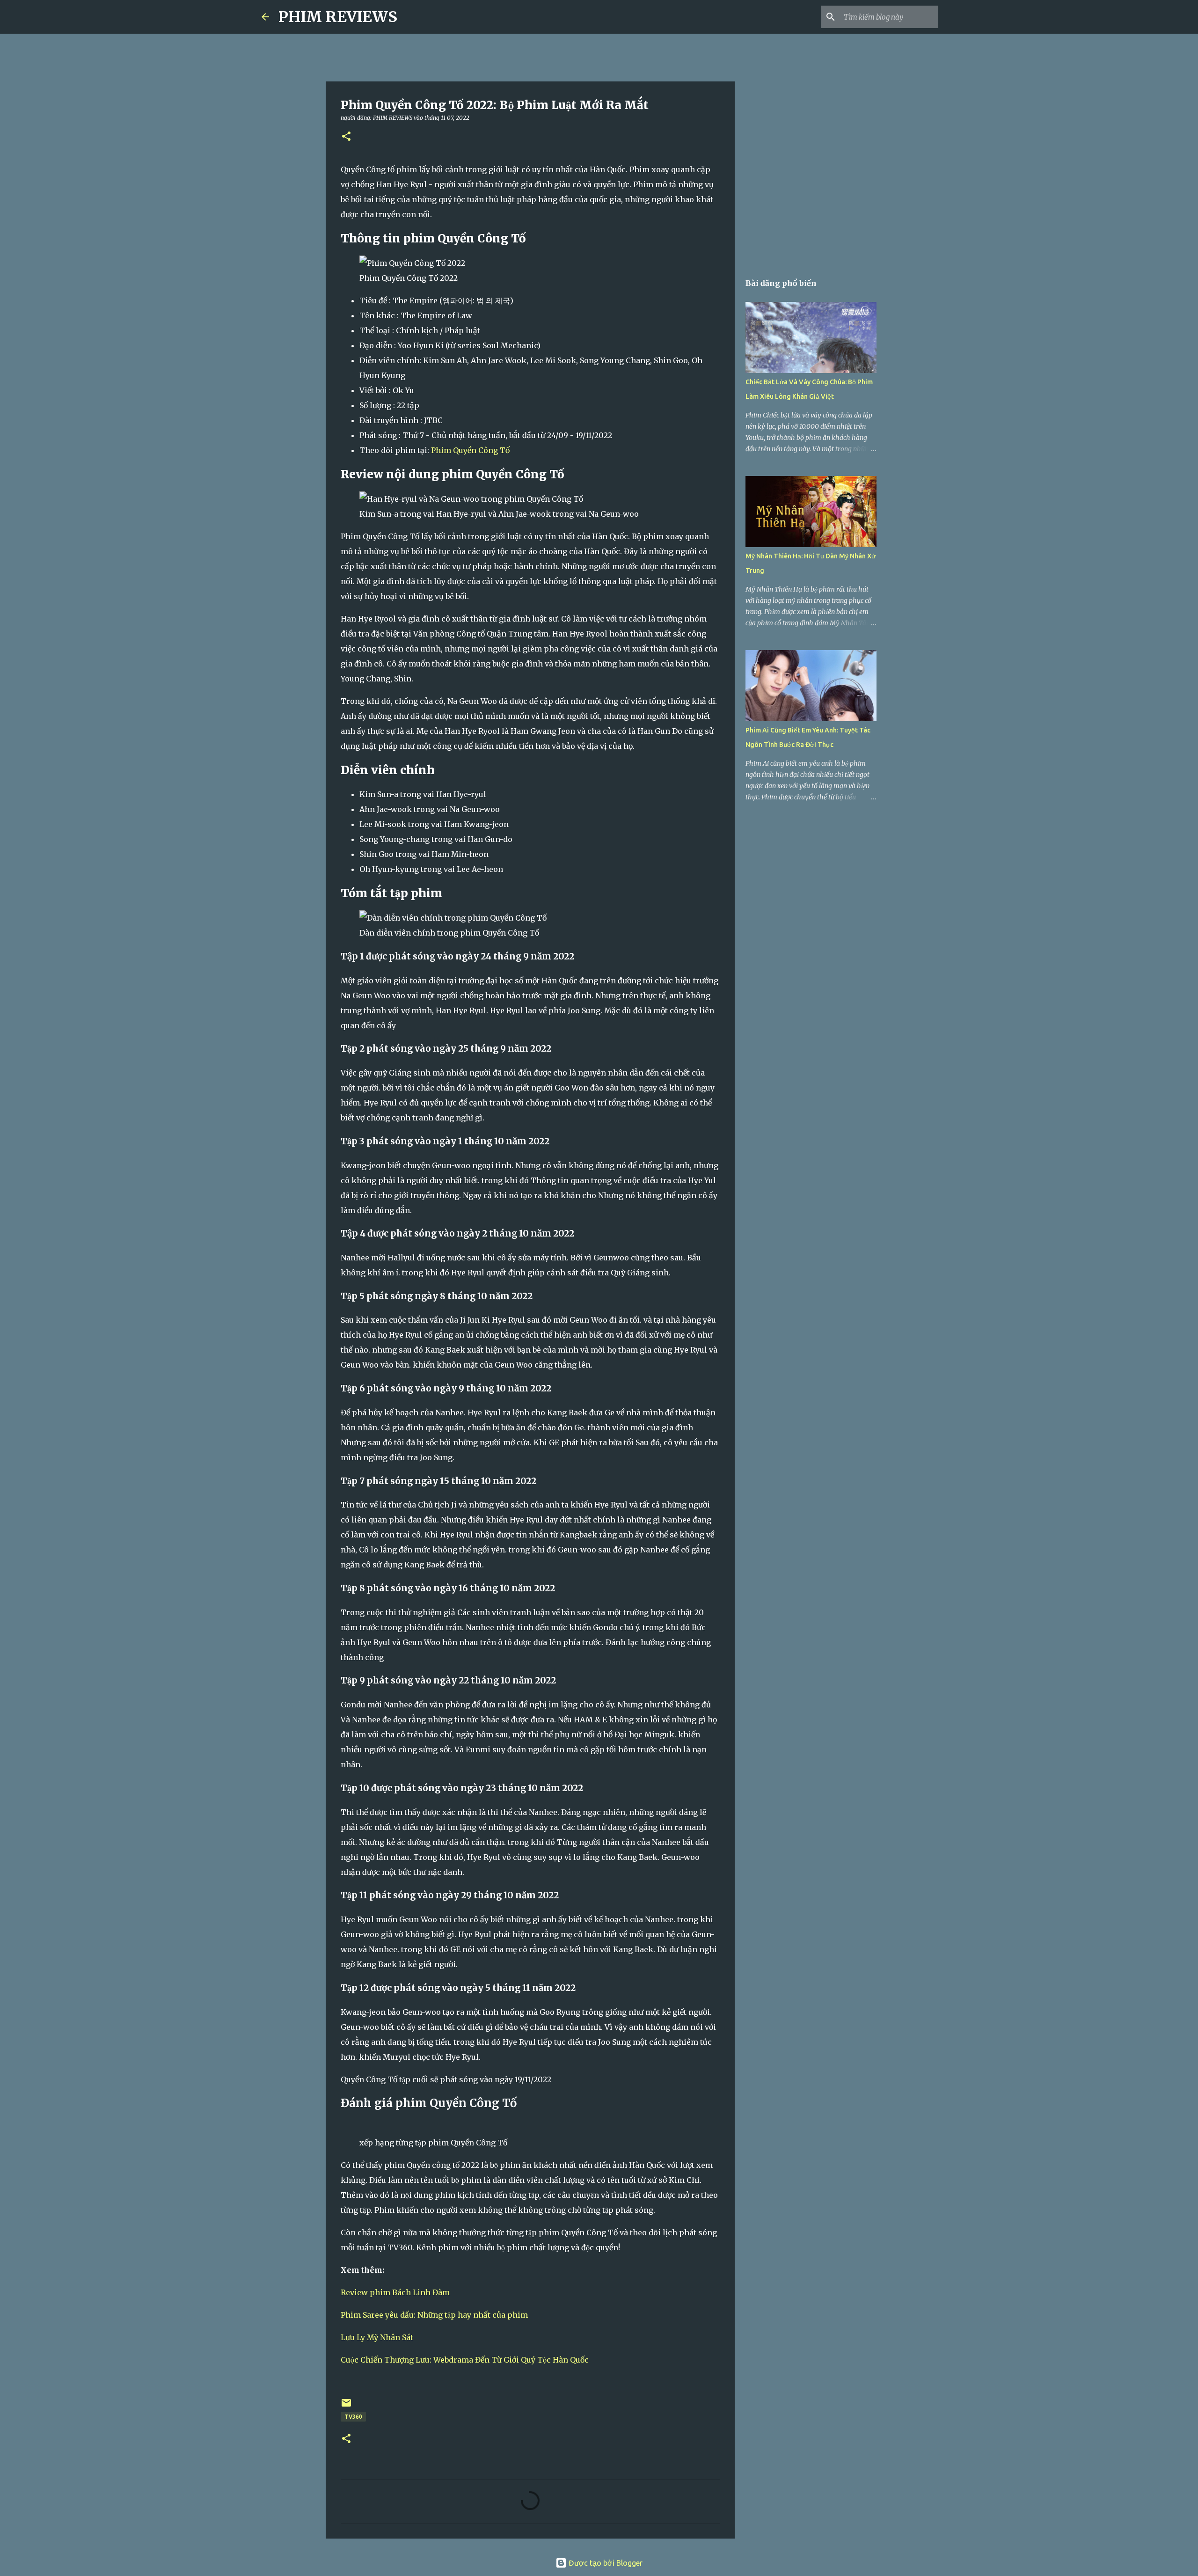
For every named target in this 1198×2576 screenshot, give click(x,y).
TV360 (353, 2417)
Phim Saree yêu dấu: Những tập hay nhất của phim (434, 2315)
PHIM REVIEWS (338, 17)
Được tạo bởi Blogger (605, 2563)
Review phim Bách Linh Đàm (395, 2292)
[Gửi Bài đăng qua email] (346, 2406)
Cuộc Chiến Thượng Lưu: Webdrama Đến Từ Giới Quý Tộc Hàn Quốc (465, 2360)
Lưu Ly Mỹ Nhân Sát (377, 2337)
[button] (346, 137)
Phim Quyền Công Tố (470, 450)
